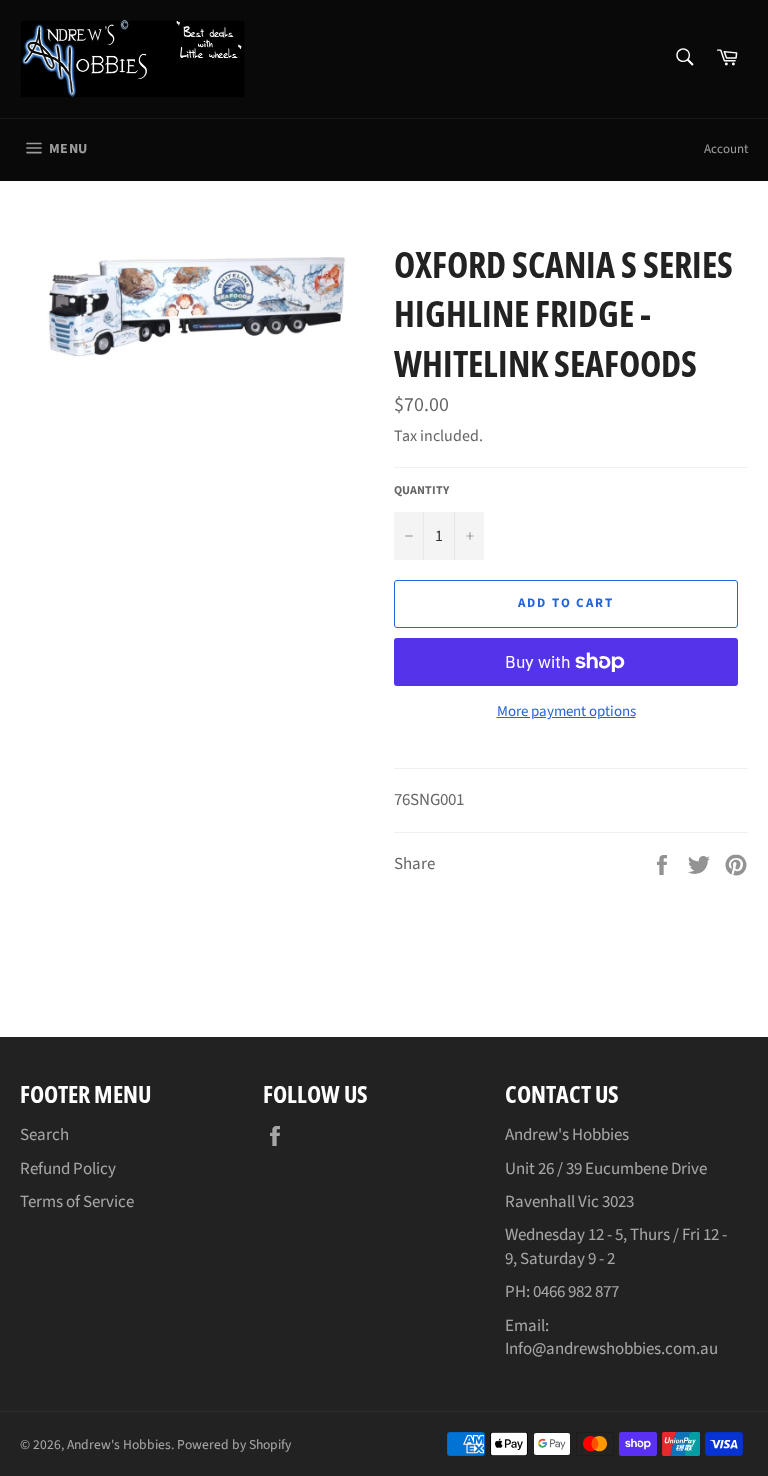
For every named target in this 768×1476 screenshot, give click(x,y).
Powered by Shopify (234, 1444)
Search (44, 1135)
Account (726, 149)
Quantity (421, 491)
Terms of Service (77, 1202)
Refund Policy (68, 1169)
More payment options (566, 712)
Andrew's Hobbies (119, 1444)
